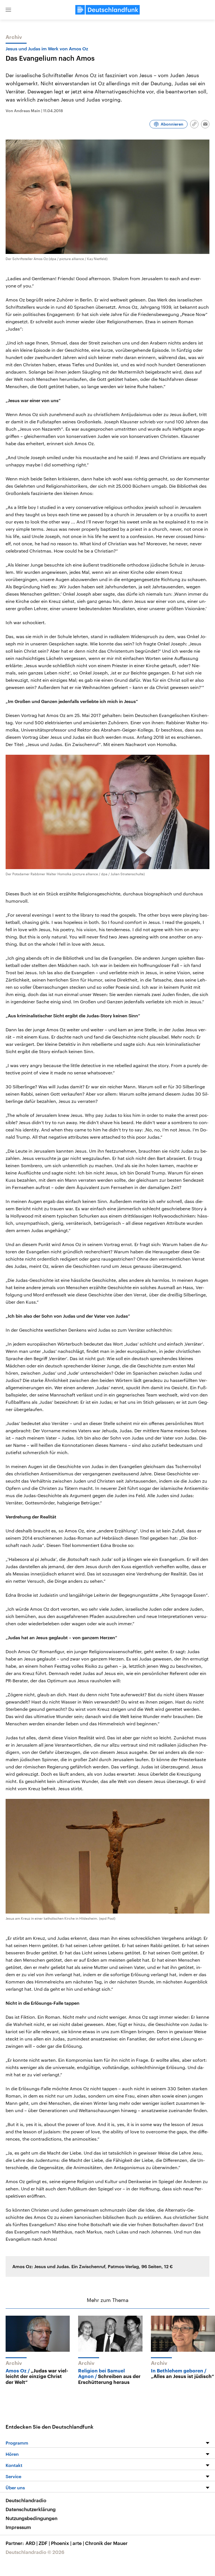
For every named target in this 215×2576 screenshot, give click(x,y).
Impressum (18, 2527)
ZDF (44, 2543)
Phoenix (61, 2543)
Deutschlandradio (26, 2500)
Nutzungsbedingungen (31, 2518)
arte (78, 2543)
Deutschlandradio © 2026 (35, 2552)
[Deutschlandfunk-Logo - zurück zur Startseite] (107, 10)
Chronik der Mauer (106, 2543)
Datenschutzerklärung (31, 2509)
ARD (31, 2543)
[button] (8, 10)
